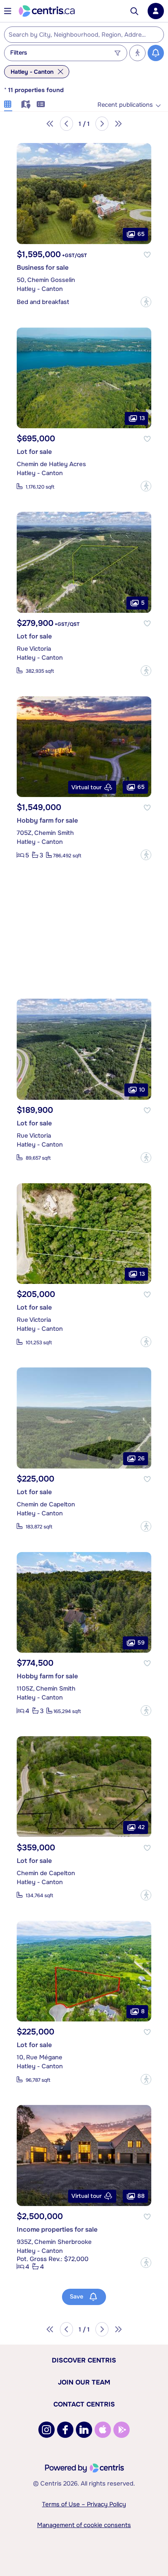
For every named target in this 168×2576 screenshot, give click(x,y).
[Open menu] (8, 11)
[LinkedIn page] (84, 2430)
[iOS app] (103, 2430)
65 (141, 233)
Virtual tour (86, 787)
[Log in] (156, 11)
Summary (41, 103)
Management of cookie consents (84, 2525)
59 (141, 1642)
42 (141, 1827)
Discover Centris (84, 2360)
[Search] (134, 11)
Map (24, 103)
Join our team (84, 2382)
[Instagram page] (46, 2430)
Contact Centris (84, 2404)
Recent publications (125, 105)
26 (141, 1458)
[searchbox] (79, 35)
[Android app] (122, 2430)
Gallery (8, 103)
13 (142, 418)
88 (141, 2195)
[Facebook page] (65, 2430)
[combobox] (84, 35)
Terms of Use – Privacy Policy (84, 2504)
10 (142, 1089)
